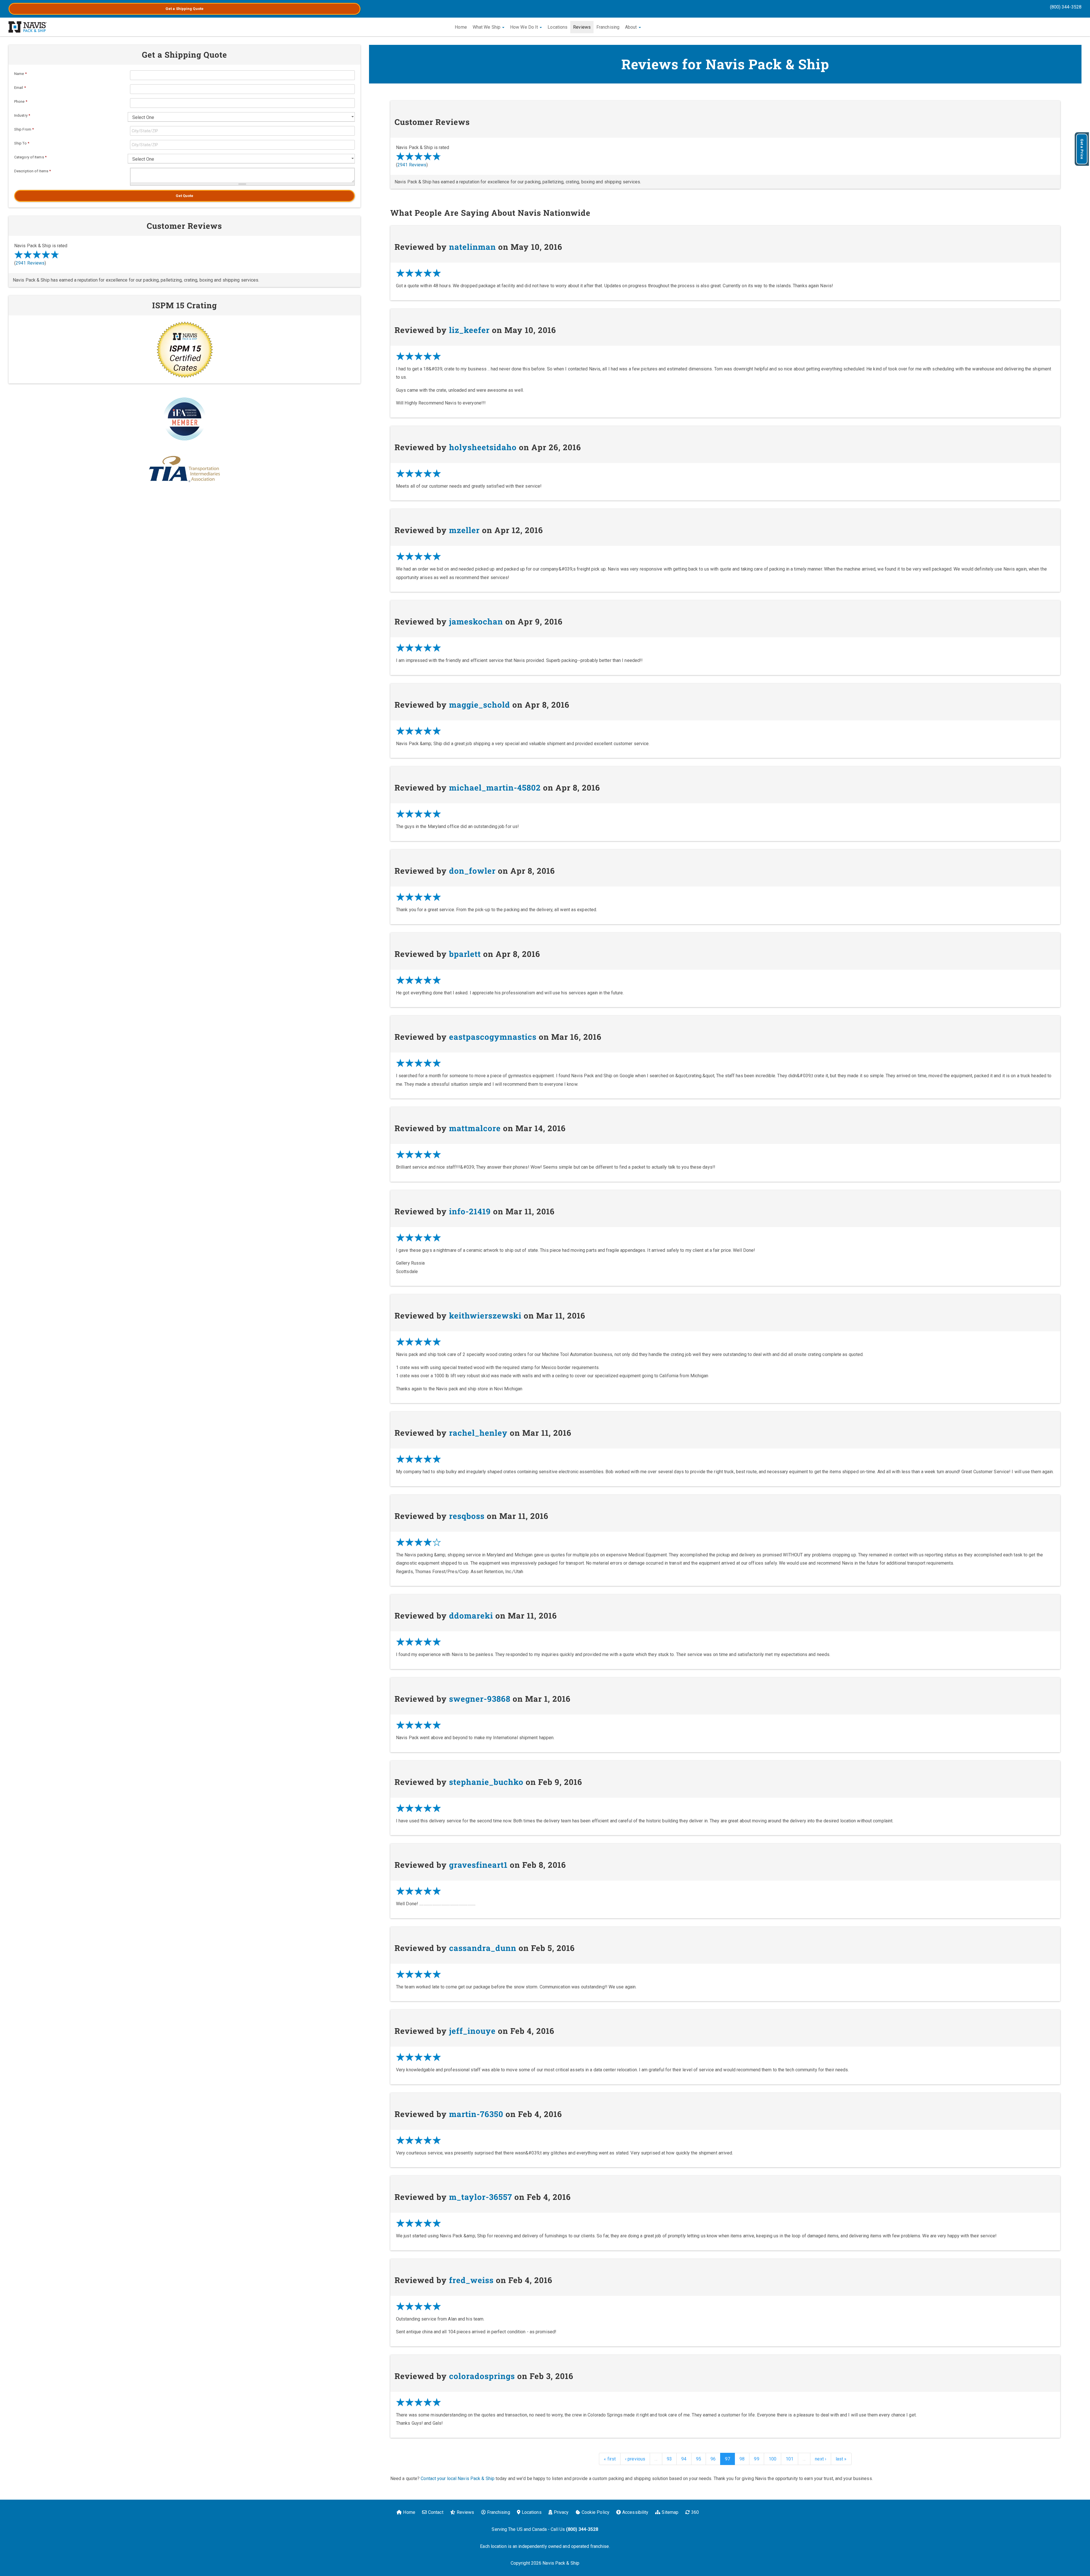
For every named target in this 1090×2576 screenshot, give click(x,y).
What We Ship (487, 27)
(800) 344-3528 (1066, 7)
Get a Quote (185, 9)
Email (20, 88)
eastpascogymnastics (493, 1037)
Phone (21, 101)
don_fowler (472, 871)
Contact (436, 2512)
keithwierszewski (485, 1316)
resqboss (467, 1516)
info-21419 (470, 1211)
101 (790, 2459)
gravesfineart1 (478, 1865)
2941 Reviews (412, 165)
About (632, 27)
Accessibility (635, 2512)
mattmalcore (475, 1128)
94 (684, 2459)
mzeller (464, 530)
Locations (557, 27)
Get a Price (1082, 149)
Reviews (582, 27)
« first (610, 2459)
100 (773, 2459)
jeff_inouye (472, 2031)
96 (713, 2459)
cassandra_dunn (483, 1948)
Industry (22, 115)
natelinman (472, 247)
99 (756, 2459)
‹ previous (635, 2459)
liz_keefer (469, 330)
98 (742, 2459)
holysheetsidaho (483, 447)
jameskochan (476, 622)
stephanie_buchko (486, 1782)
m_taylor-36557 (481, 2197)
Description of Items (33, 171)
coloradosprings (482, 2376)
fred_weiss (471, 2280)
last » (841, 2459)
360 (695, 2512)
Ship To (22, 143)
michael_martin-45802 (495, 788)
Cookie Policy (596, 2512)
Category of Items (30, 157)
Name (20, 74)
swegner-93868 (480, 1699)
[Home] (28, 27)
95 (699, 2459)
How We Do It (525, 27)
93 (669, 2459)
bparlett (465, 954)
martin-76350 (476, 2114)
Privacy (561, 2512)
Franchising (608, 27)
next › (821, 2459)
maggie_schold (480, 705)
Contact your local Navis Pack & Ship (458, 2478)
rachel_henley (478, 1433)
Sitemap (670, 2512)
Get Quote (185, 196)
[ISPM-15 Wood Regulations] (185, 349)
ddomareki (471, 1616)
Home (461, 27)
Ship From (24, 129)
